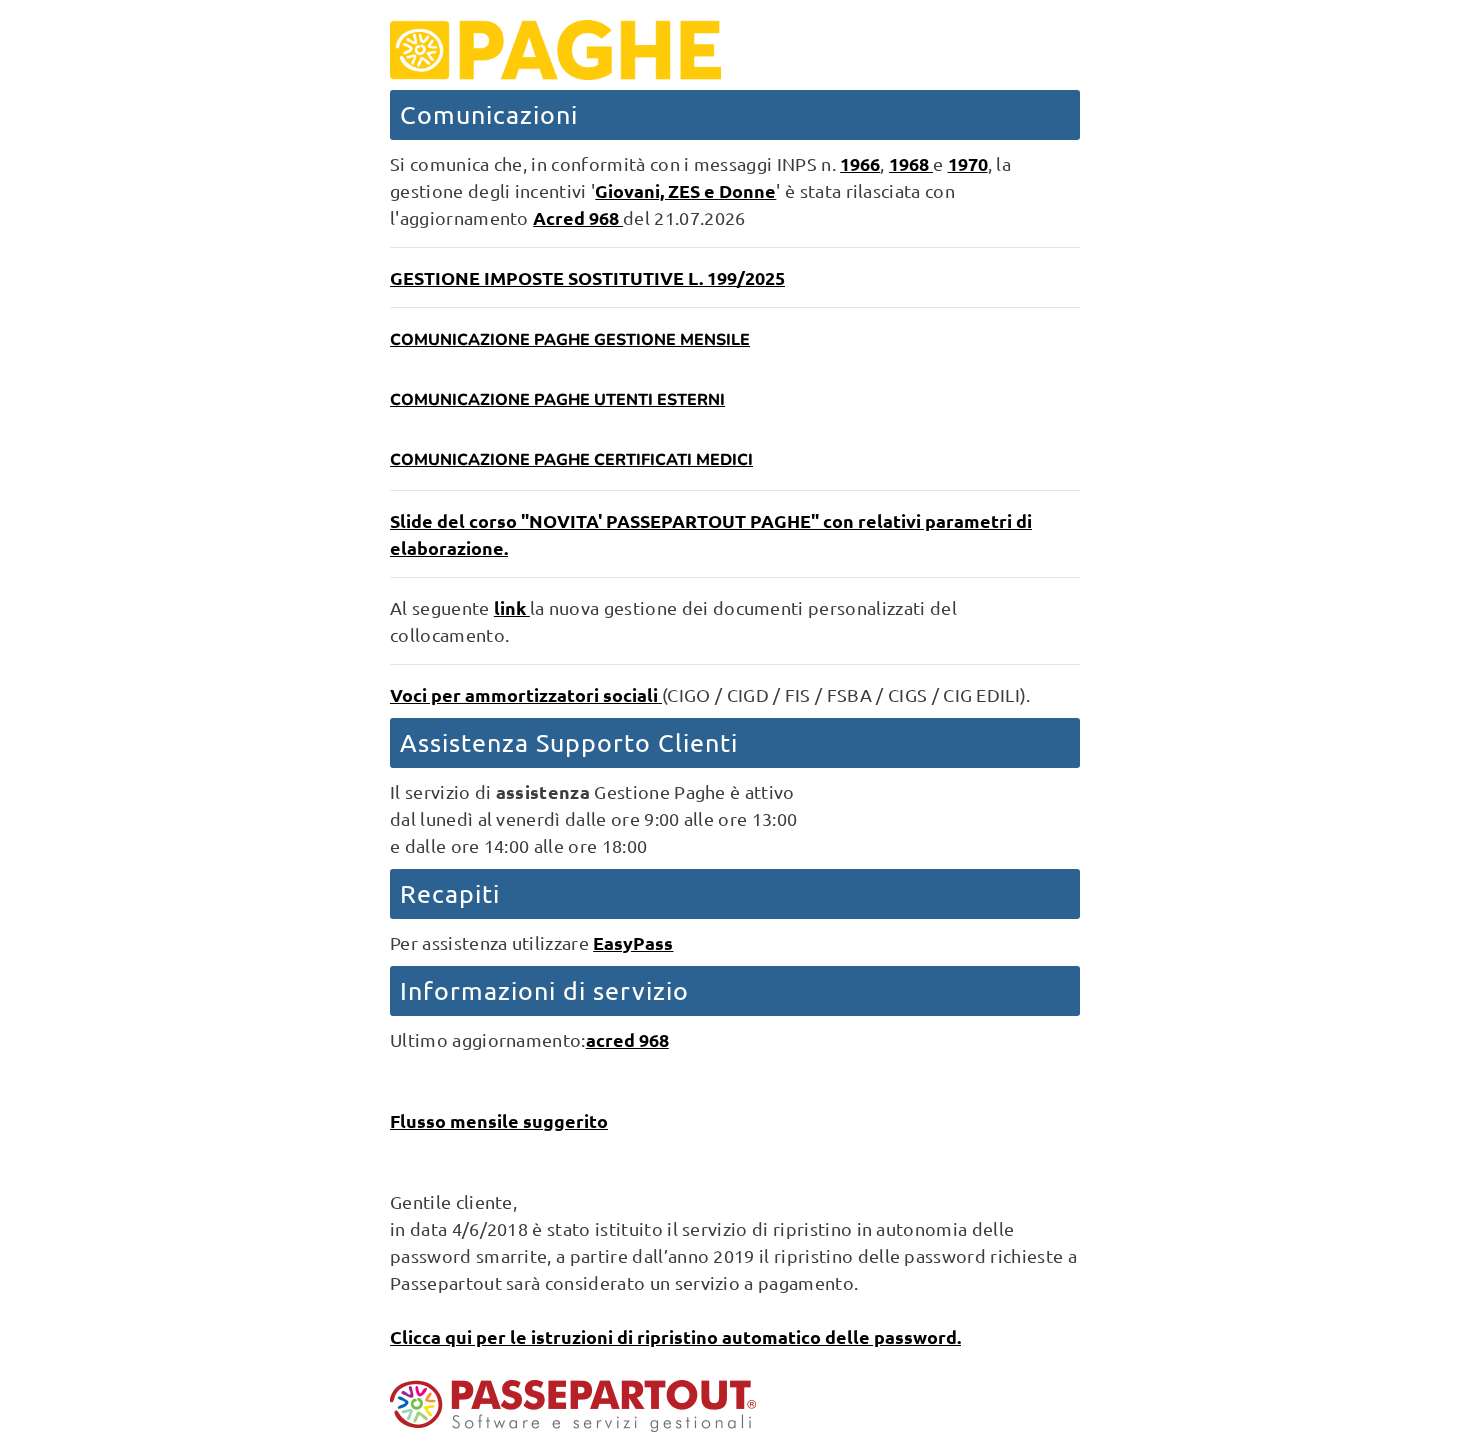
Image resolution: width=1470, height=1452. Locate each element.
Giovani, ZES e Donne (685, 190)
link (512, 607)
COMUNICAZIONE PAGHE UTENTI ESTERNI (557, 400)
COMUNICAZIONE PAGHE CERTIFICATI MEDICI (571, 460)
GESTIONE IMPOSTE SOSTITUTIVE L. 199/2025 (587, 277)
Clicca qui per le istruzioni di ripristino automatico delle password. (675, 1336)
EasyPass (633, 942)
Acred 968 (578, 217)
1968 (911, 163)
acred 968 (627, 1039)
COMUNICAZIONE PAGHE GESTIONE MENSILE (570, 340)
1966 (860, 163)
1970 (968, 163)
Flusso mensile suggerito (499, 1120)
